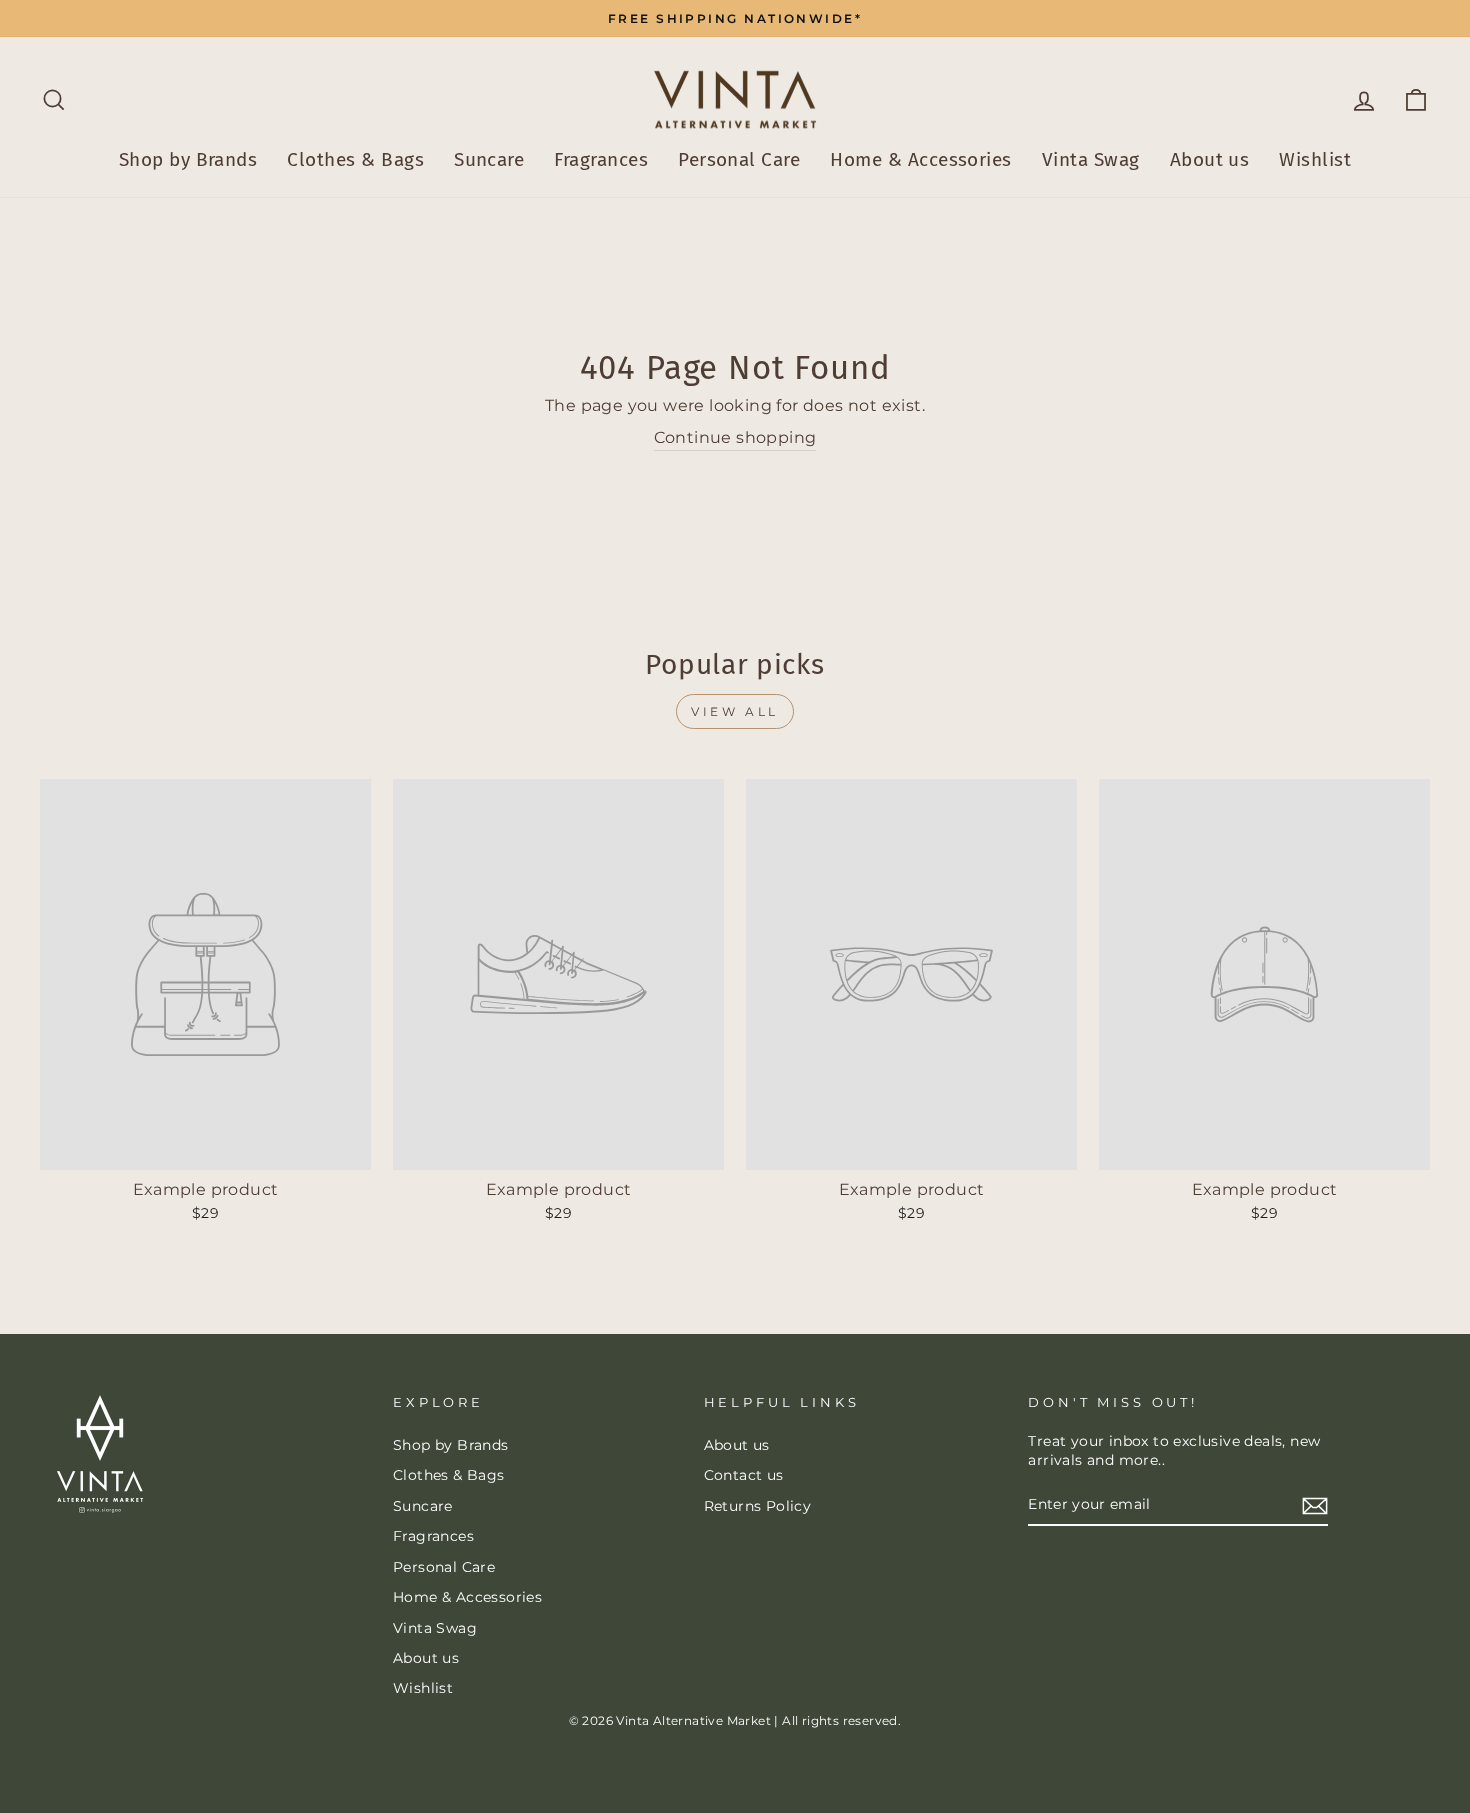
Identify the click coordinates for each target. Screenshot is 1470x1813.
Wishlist (1315, 159)
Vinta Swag (1091, 159)
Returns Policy (758, 1506)
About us (1210, 159)
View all (735, 711)
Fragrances (601, 159)
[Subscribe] (1315, 1506)
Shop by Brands (188, 159)
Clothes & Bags (355, 159)
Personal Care (739, 159)
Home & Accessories (921, 159)
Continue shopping (735, 437)
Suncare (489, 159)
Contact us (744, 1475)
